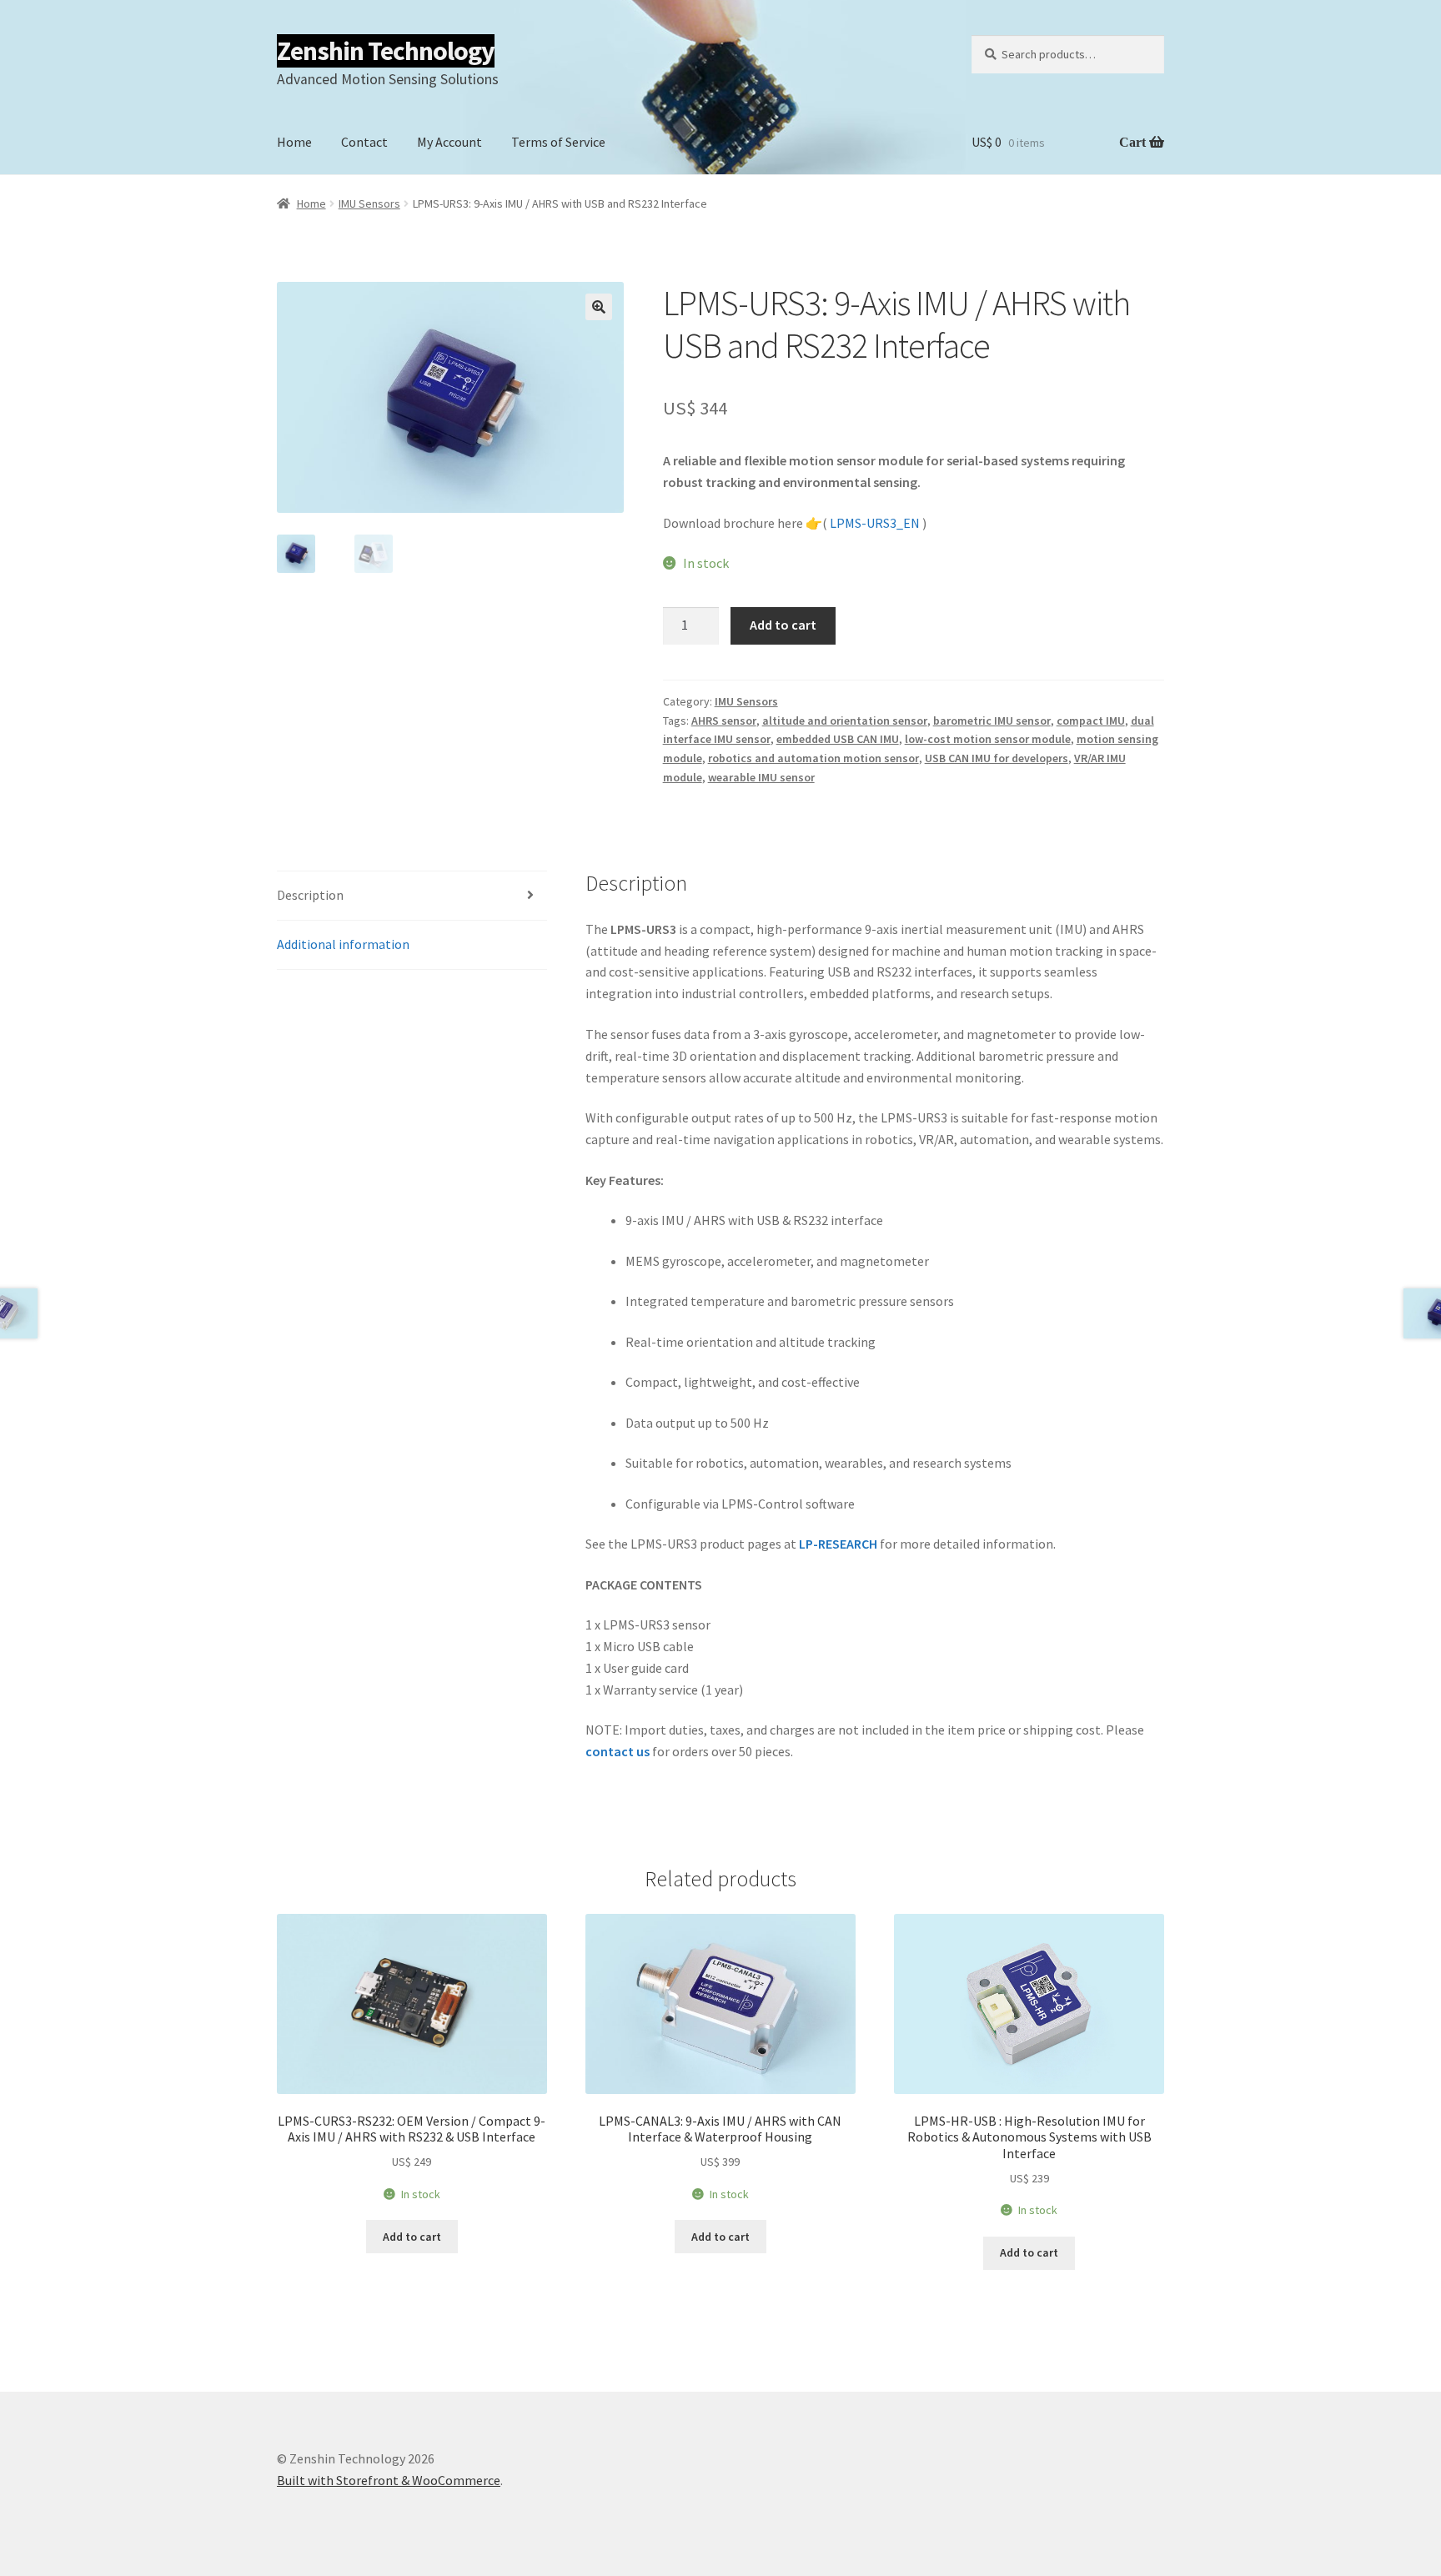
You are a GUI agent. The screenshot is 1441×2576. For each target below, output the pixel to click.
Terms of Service (558, 142)
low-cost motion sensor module (988, 739)
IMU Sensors (369, 203)
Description (310, 895)
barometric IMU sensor (992, 721)
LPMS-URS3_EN (875, 523)
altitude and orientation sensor (845, 721)
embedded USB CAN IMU (838, 739)
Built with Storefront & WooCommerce (389, 2480)
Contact (364, 142)
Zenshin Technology (386, 51)
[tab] (412, 896)
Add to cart (783, 625)
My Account (449, 142)
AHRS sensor (724, 721)
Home (294, 142)
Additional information (343, 944)
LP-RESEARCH (838, 1544)
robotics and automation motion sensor (813, 758)
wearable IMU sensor (761, 777)
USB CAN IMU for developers (997, 758)
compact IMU (1091, 721)
